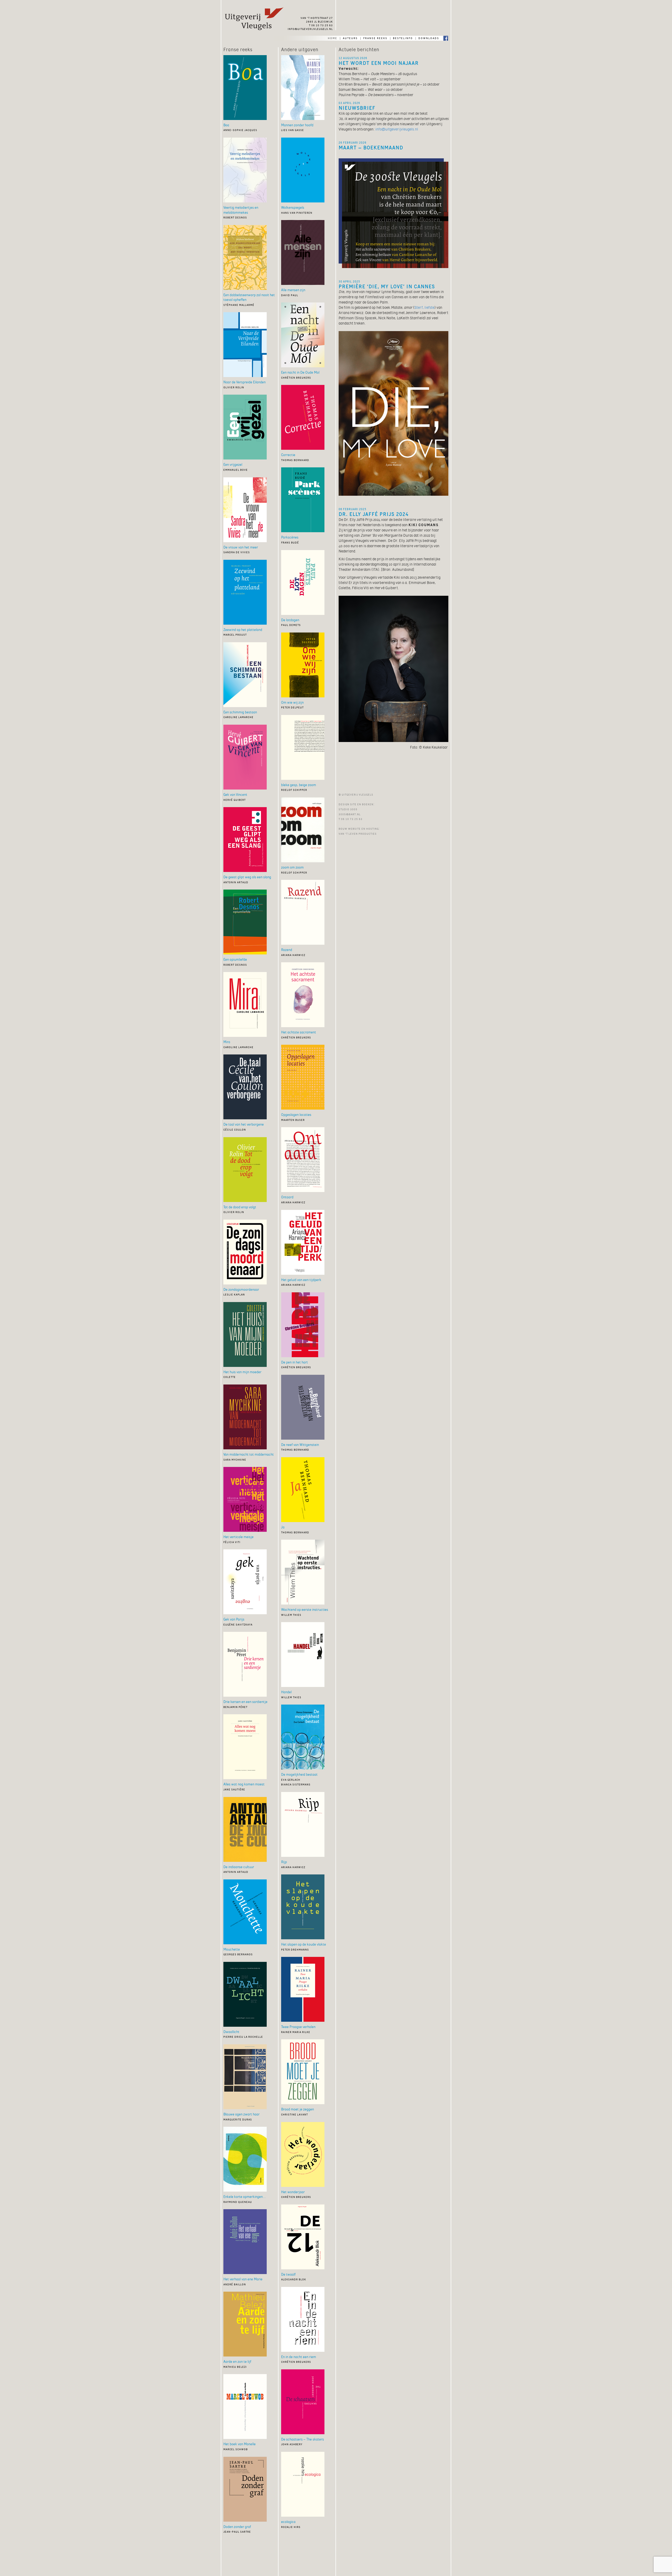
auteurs (350, 38)
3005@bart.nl (350, 814)
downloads (429, 38)
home (333, 38)
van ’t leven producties (358, 833)
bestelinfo (403, 38)
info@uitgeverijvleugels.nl (310, 29)
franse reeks (375, 38)
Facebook (446, 38)
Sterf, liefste (424, 307)
